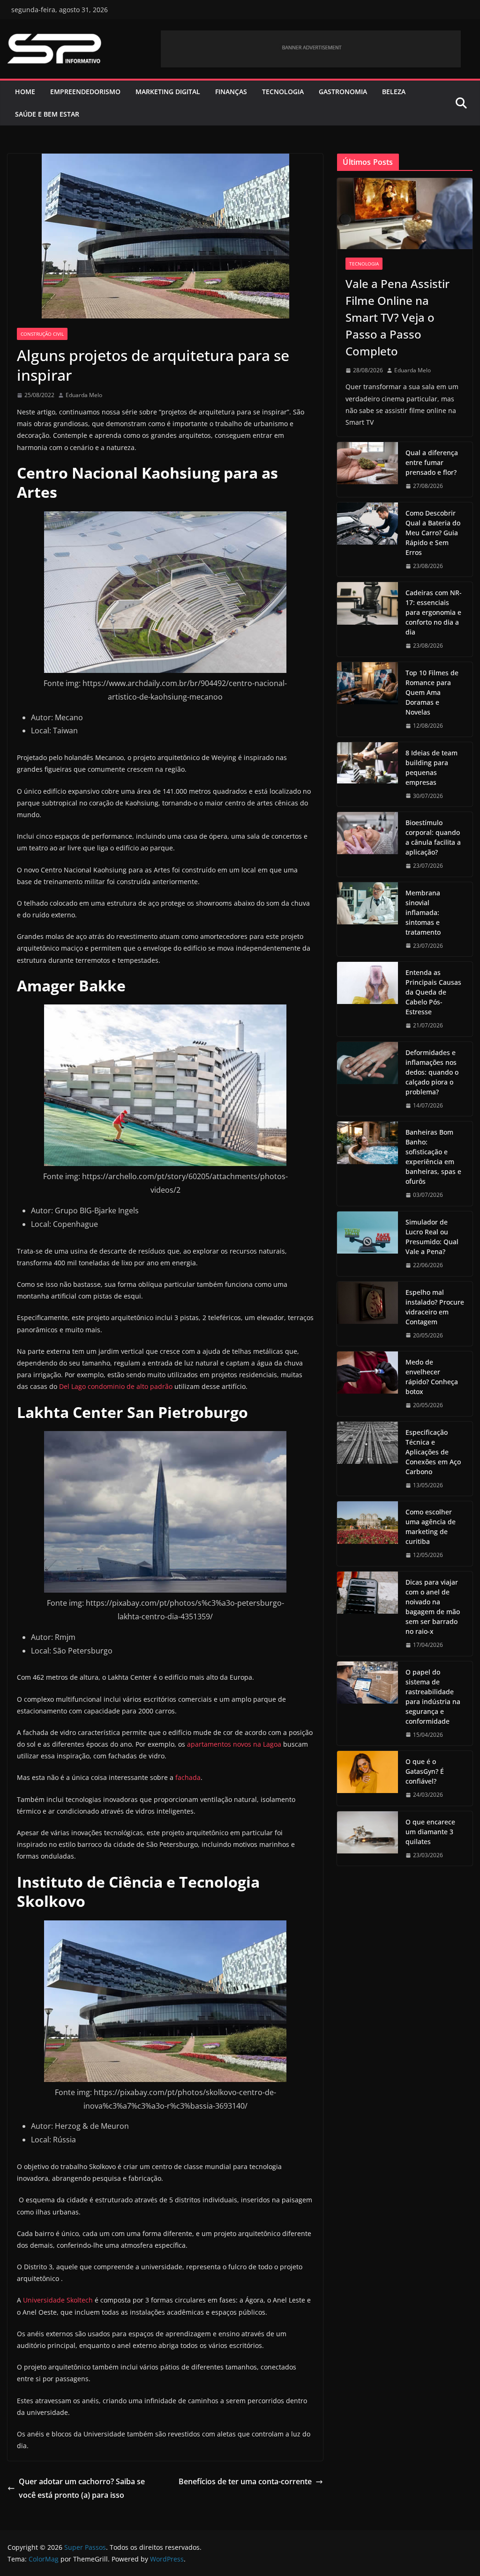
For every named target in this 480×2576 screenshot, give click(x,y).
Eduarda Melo (84, 395)
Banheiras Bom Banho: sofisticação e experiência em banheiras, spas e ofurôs (433, 1157)
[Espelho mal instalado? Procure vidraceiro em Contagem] (367, 1314)
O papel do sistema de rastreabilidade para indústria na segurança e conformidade (433, 1697)
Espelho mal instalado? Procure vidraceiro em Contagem (435, 1307)
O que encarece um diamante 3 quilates (430, 1832)
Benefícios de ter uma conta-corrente (245, 2481)
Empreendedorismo (85, 92)
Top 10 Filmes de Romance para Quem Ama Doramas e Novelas (432, 692)
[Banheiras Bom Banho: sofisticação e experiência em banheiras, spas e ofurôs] (367, 1164)
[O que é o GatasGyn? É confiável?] (367, 1778)
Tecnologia (283, 92)
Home (25, 92)
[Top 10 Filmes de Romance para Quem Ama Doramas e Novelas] (367, 699)
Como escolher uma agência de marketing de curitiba (431, 1527)
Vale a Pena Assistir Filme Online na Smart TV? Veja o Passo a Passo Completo (397, 317)
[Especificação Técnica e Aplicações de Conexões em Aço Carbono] (367, 1459)
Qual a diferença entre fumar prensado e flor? (432, 462)
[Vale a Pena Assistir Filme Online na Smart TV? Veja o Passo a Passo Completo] (405, 214)
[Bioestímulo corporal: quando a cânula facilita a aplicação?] (367, 844)
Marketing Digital (168, 92)
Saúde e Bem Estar (47, 114)
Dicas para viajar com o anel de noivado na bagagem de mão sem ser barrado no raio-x (433, 1607)
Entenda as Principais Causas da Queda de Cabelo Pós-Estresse (433, 992)
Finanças (231, 92)
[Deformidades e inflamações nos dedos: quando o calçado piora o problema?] (367, 1079)
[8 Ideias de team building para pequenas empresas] (367, 775)
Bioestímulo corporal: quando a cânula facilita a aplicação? (433, 837)
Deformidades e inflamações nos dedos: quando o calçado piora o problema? (432, 1072)
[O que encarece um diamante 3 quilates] (367, 1839)
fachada (188, 1777)
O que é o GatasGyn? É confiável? (425, 1771)
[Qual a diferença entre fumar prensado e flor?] (367, 469)
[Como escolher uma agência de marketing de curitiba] (367, 1534)
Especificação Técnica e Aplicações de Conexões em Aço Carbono (433, 1452)
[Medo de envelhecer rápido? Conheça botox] (367, 1384)
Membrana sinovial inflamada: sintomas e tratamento (423, 912)
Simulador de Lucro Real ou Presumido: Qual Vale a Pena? (432, 1237)
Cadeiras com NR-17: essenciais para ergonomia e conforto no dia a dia (434, 612)
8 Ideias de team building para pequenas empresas (431, 768)
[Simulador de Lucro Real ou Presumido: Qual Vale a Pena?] (367, 1244)
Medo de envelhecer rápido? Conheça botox (432, 1377)
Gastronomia (343, 92)
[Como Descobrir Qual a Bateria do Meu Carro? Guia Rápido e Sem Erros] (367, 540)
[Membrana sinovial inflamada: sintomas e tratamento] (367, 919)
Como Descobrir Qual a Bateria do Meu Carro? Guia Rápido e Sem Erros (433, 533)
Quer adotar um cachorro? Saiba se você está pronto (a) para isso (82, 2488)
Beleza (394, 92)
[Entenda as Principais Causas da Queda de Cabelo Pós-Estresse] (367, 999)
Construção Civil (42, 334)
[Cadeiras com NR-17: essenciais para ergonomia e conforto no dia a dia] (367, 619)
